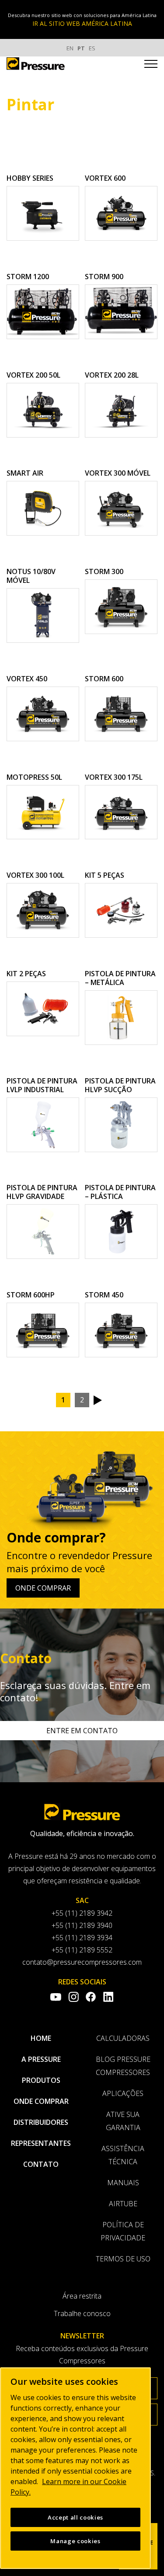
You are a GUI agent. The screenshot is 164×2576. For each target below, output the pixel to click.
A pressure (41, 2059)
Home (41, 2038)
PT (81, 48)
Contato (41, 2164)
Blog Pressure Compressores (123, 2066)
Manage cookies (75, 2541)
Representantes (41, 2143)
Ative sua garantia (123, 2121)
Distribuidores (41, 2122)
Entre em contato (82, 1731)
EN (70, 48)
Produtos (41, 2080)
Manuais (123, 2183)
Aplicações (123, 2093)
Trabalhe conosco (82, 2313)
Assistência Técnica (123, 2155)
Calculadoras (123, 2038)
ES (92, 48)
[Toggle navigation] (151, 65)
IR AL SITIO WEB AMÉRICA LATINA (82, 23)
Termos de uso (123, 2259)
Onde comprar (43, 1588)
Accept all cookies (75, 2517)
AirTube (123, 2204)
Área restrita (82, 2296)
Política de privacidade (123, 2231)
